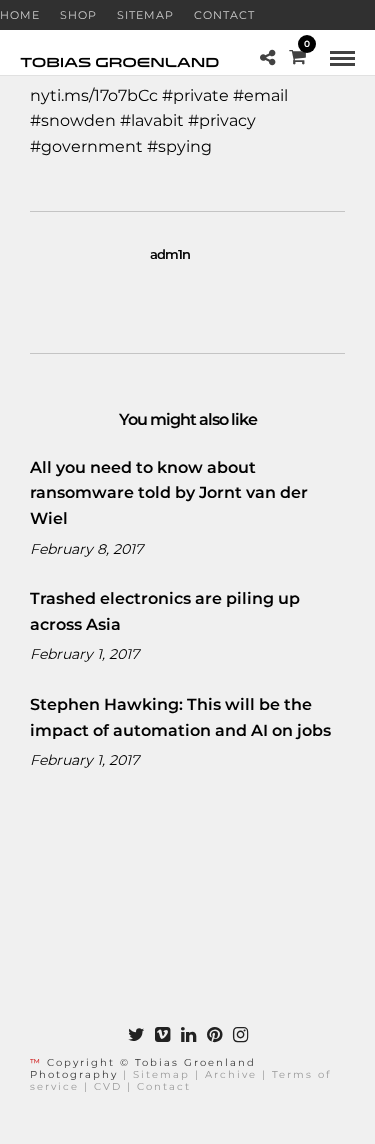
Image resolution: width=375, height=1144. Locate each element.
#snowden (73, 120)
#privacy (222, 120)
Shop (78, 15)
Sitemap (145, 15)
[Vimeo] (162, 1035)
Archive (231, 1074)
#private (195, 95)
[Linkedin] (188, 1035)
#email (260, 95)
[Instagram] (240, 1035)
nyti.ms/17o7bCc (94, 95)
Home (20, 15)
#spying (179, 146)
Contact (224, 15)
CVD (108, 1086)
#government (86, 146)
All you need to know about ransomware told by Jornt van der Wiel (169, 493)
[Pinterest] (214, 1035)
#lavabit (152, 120)
